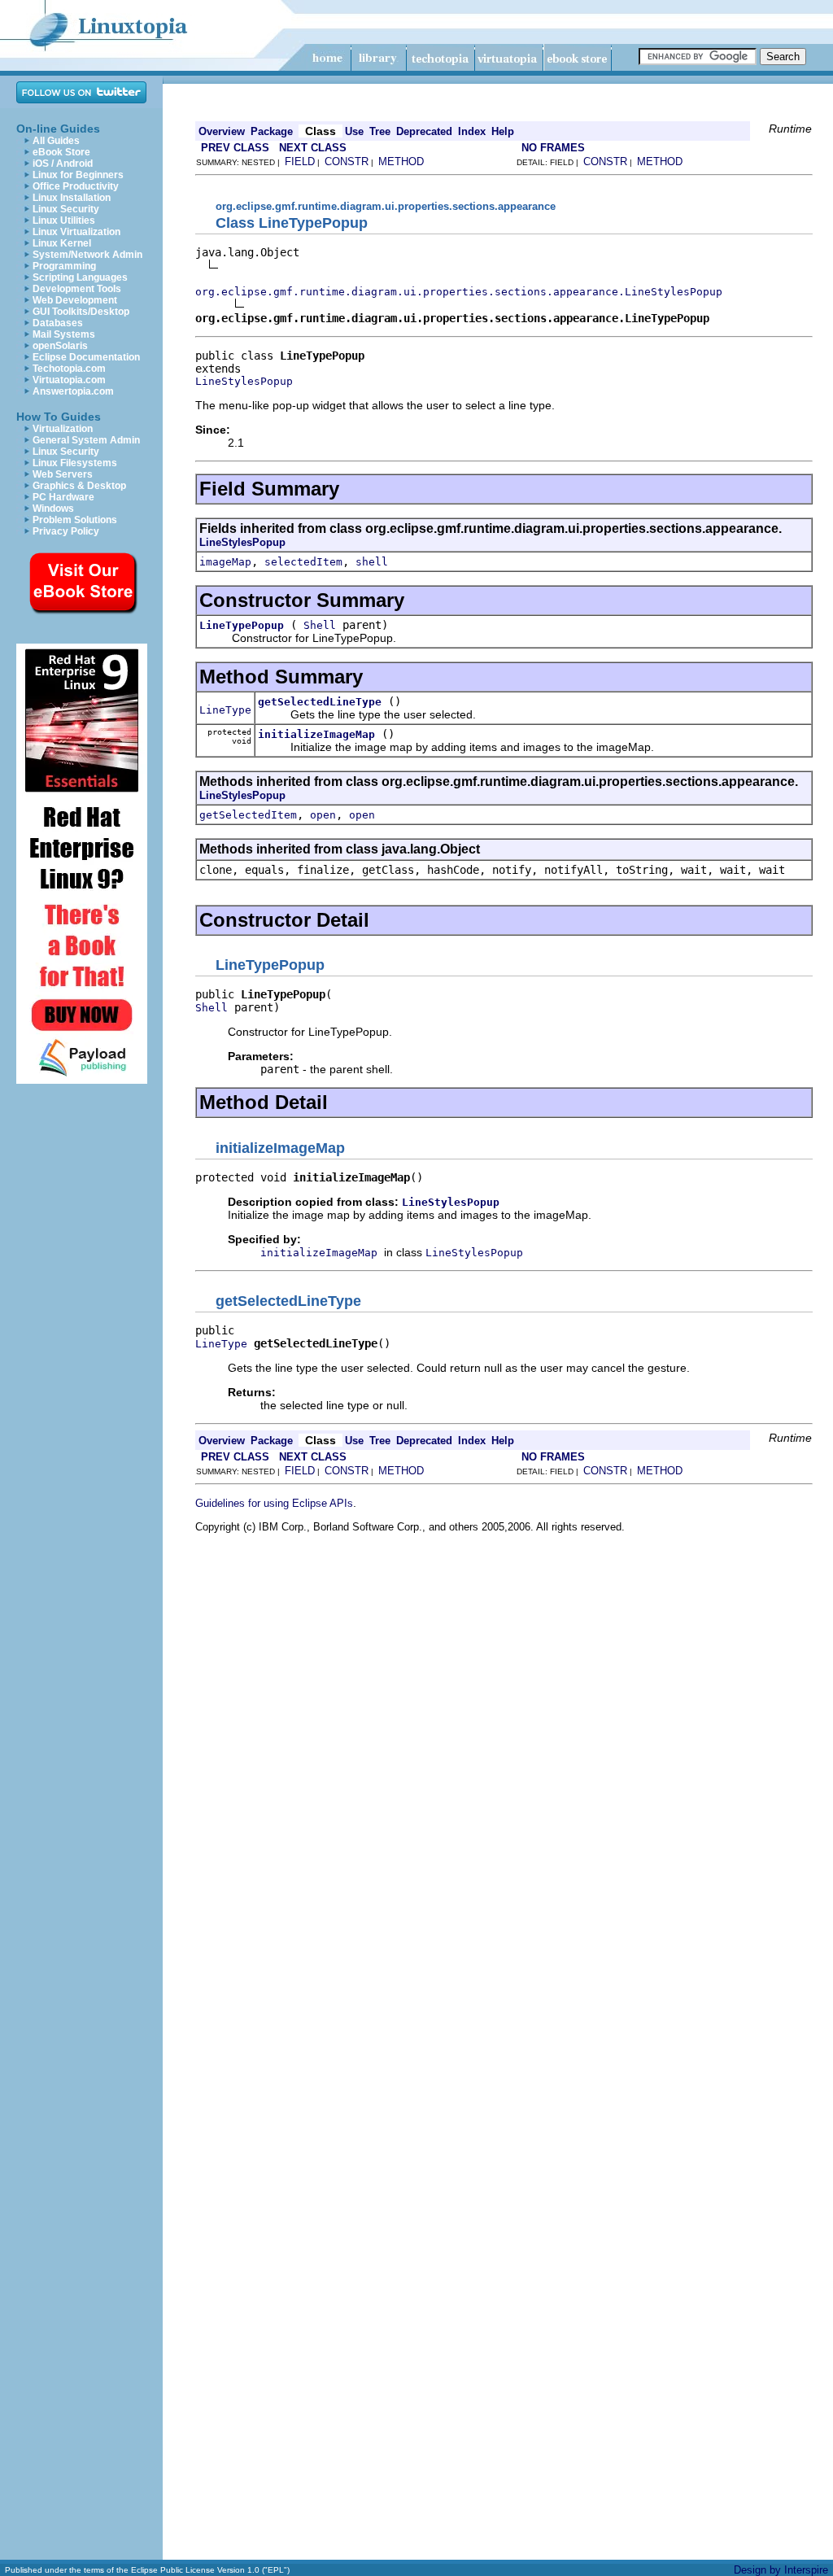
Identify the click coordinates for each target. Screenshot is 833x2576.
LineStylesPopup (244, 381)
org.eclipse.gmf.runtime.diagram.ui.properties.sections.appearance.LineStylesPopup (459, 292)
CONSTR (347, 162)
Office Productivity (76, 186)
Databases (58, 323)
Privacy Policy (66, 531)
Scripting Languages (80, 277)
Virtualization (63, 429)
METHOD (401, 162)
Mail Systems (64, 334)
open (323, 815)
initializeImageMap (316, 734)
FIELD (300, 162)
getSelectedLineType (320, 702)
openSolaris (60, 346)
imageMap (225, 562)
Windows (53, 509)
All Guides (56, 141)
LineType (225, 710)
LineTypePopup (242, 625)
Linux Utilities (64, 220)
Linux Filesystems (75, 463)
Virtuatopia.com (69, 380)
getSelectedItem (248, 815)
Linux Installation (72, 198)
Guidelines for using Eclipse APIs (274, 1503)
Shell (320, 625)
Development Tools (77, 289)
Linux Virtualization (76, 232)
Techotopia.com (69, 369)
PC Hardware (63, 497)
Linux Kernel (62, 243)
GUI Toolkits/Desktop (81, 312)
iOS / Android (63, 164)
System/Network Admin (87, 255)
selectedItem (303, 562)
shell (372, 562)
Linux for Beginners (78, 175)
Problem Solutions (75, 520)
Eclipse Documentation (86, 357)
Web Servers (63, 474)
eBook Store (61, 152)
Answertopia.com (73, 391)
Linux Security (66, 209)
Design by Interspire (781, 2570)
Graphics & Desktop (79, 486)
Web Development (75, 300)
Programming (64, 266)
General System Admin (86, 440)
